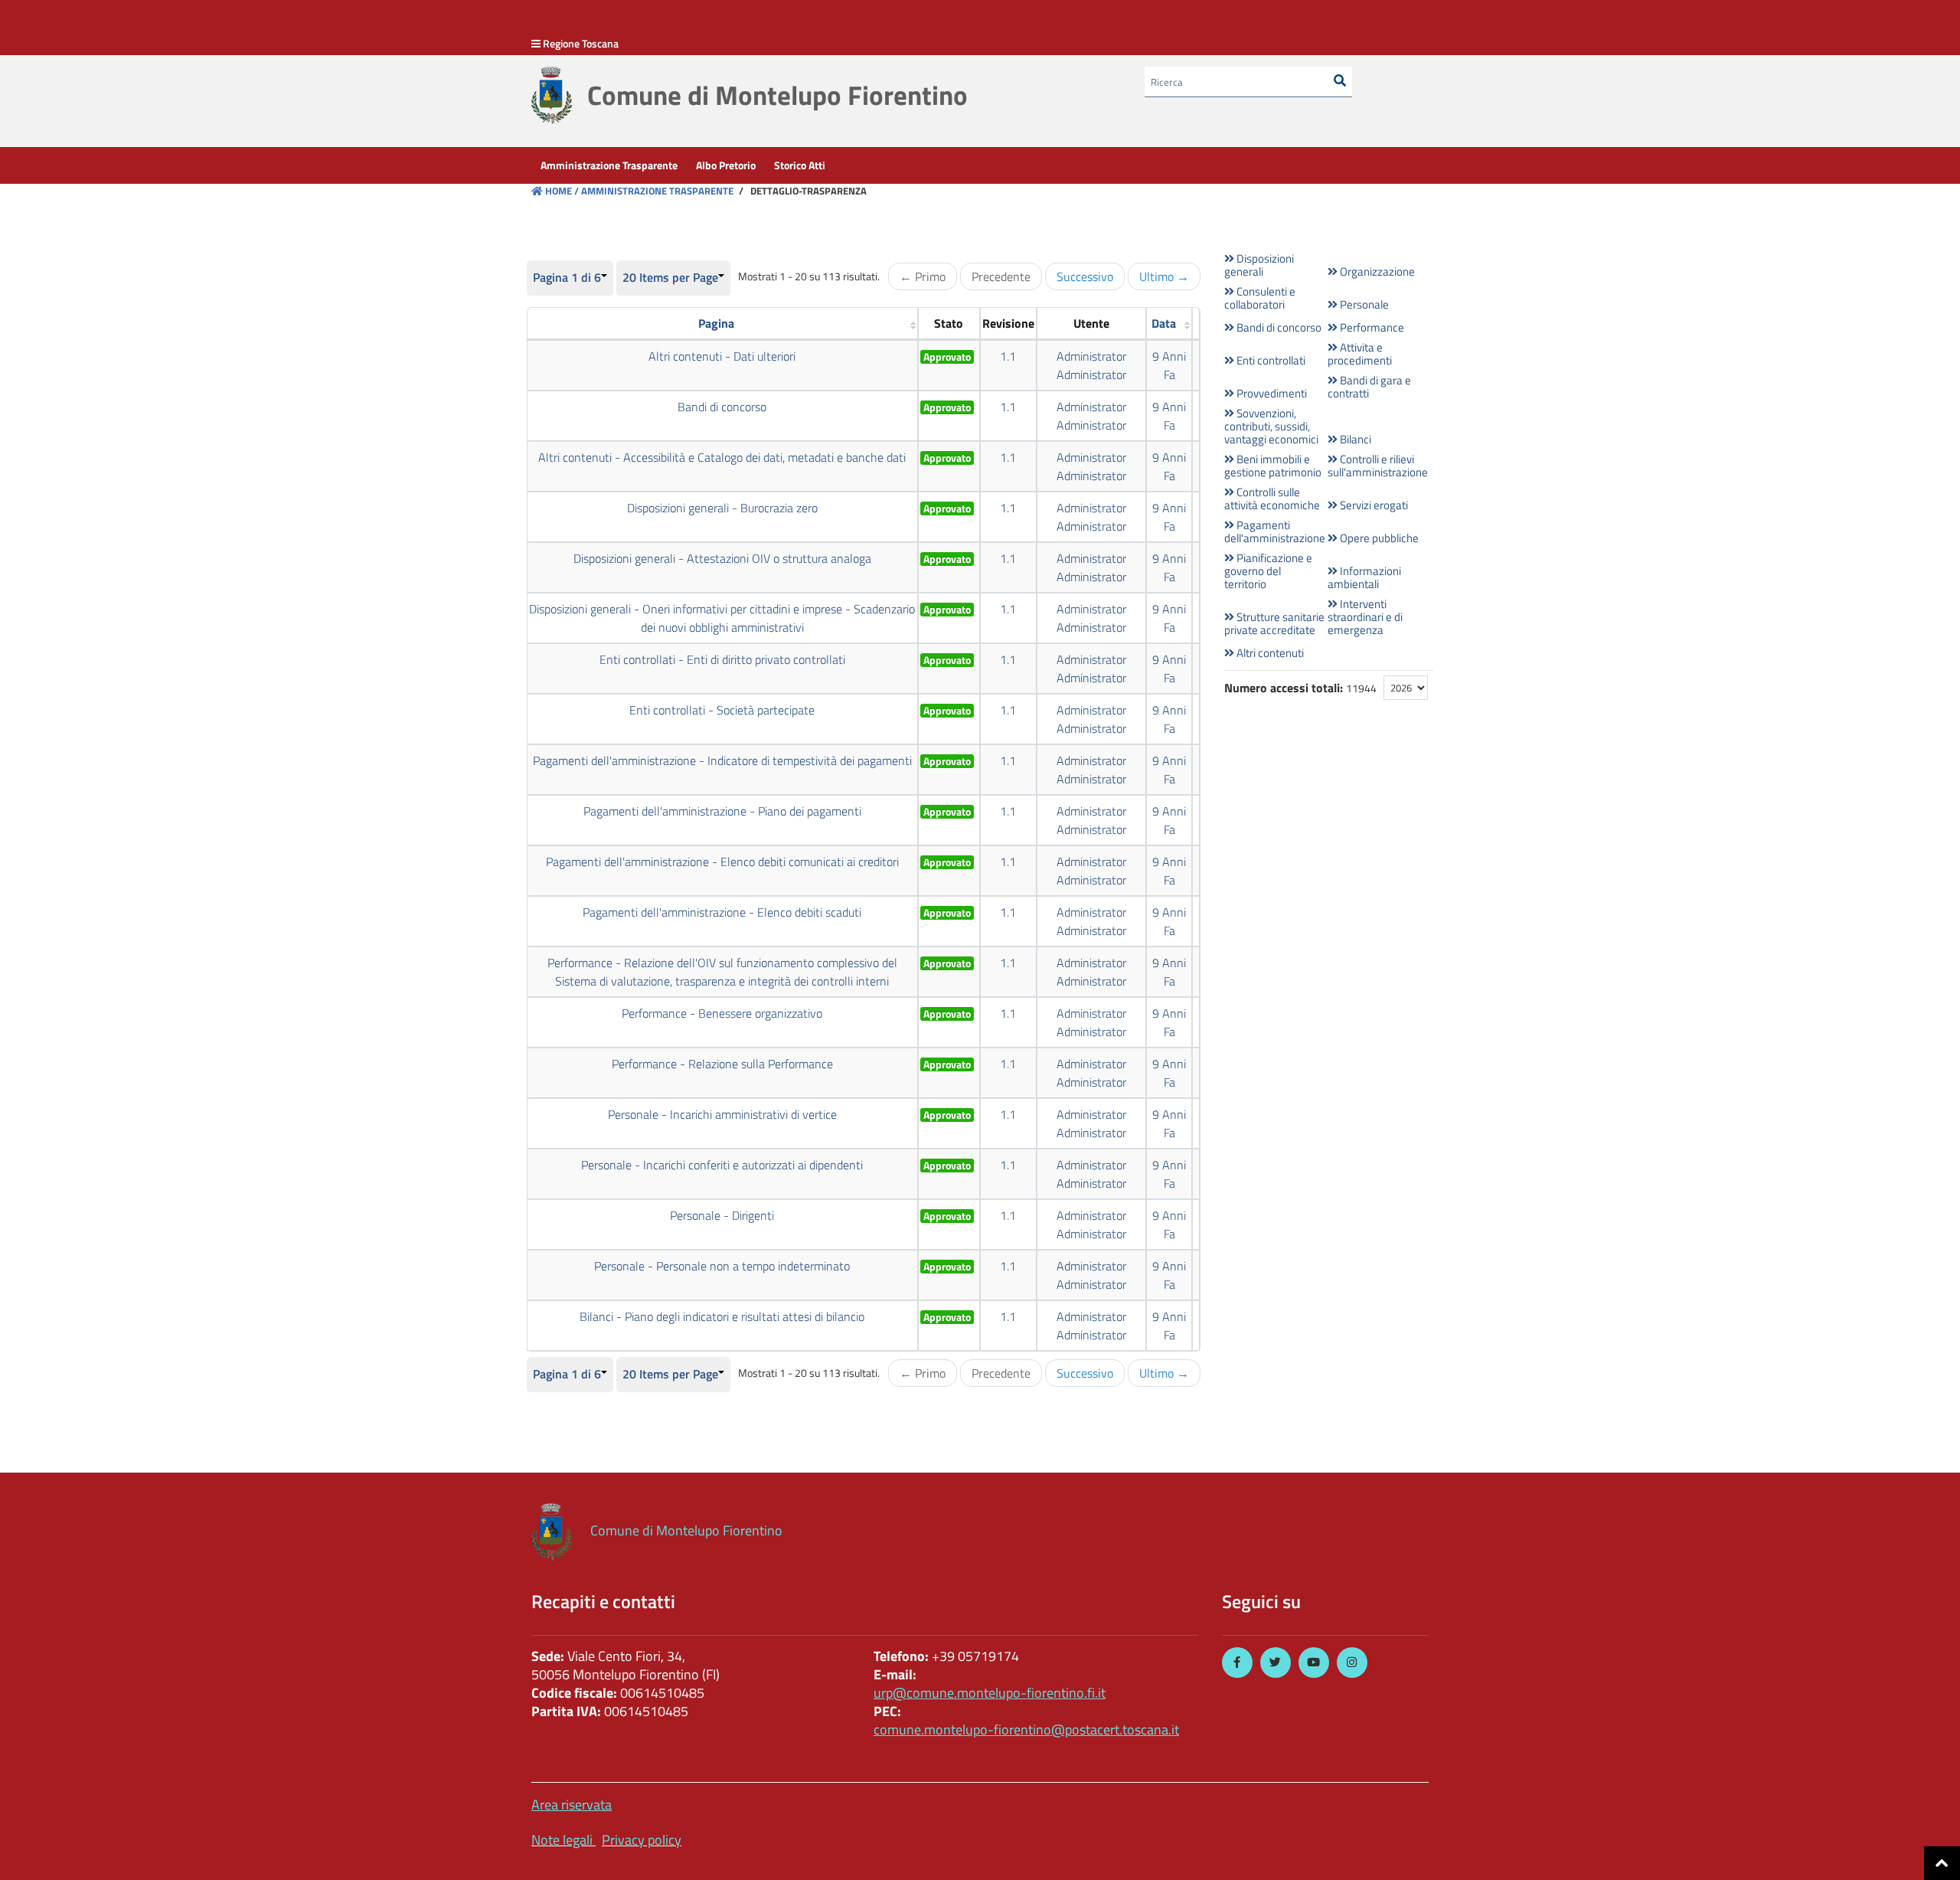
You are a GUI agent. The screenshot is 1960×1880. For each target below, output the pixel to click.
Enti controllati (1270, 360)
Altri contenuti (1269, 653)
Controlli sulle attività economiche (1272, 499)
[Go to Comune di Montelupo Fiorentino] (552, 95)
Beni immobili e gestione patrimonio (1273, 466)
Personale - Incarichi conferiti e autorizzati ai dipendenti (722, 1165)
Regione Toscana (581, 43)
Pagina (716, 323)
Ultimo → (1164, 276)
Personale (1363, 304)
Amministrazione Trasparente (656, 191)
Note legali (562, 1840)
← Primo (923, 276)
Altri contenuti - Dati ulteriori (722, 356)
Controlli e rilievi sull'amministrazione (1378, 466)
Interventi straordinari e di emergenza (1365, 617)
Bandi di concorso (722, 407)
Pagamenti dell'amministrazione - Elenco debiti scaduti (722, 912)
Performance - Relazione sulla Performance (722, 1064)
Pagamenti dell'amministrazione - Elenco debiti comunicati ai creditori (722, 862)
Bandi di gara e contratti (1369, 387)
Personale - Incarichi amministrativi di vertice (722, 1114)
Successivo (1085, 276)
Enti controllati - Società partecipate (722, 710)
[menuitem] (609, 165)
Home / (562, 191)
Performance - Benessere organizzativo (722, 1013)
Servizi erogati (1373, 505)
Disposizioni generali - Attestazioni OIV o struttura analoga (722, 558)
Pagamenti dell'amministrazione (1274, 531)
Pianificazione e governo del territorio (1268, 571)
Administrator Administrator (1091, 365)
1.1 (1008, 356)
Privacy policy (642, 1840)
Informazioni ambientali (1364, 577)
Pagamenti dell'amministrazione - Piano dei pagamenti (722, 811)
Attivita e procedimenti (1360, 354)
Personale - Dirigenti (722, 1215)
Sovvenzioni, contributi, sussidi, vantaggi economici (1271, 426)
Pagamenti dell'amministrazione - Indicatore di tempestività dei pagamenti (722, 760)
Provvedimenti (1271, 393)
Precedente (1001, 276)
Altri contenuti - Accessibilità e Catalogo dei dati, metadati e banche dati (722, 457)
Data (1164, 323)
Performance (1371, 327)
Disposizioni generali (1259, 265)
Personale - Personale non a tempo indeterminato (722, 1266)
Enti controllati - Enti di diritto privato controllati (722, 659)
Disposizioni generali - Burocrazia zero (722, 508)
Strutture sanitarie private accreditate (1274, 623)
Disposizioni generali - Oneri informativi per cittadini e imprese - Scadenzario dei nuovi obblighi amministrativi (722, 618)
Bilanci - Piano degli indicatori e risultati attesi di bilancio (722, 1316)
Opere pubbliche (1378, 538)
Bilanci (1354, 439)
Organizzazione (1376, 271)
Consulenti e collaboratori (1260, 298)
